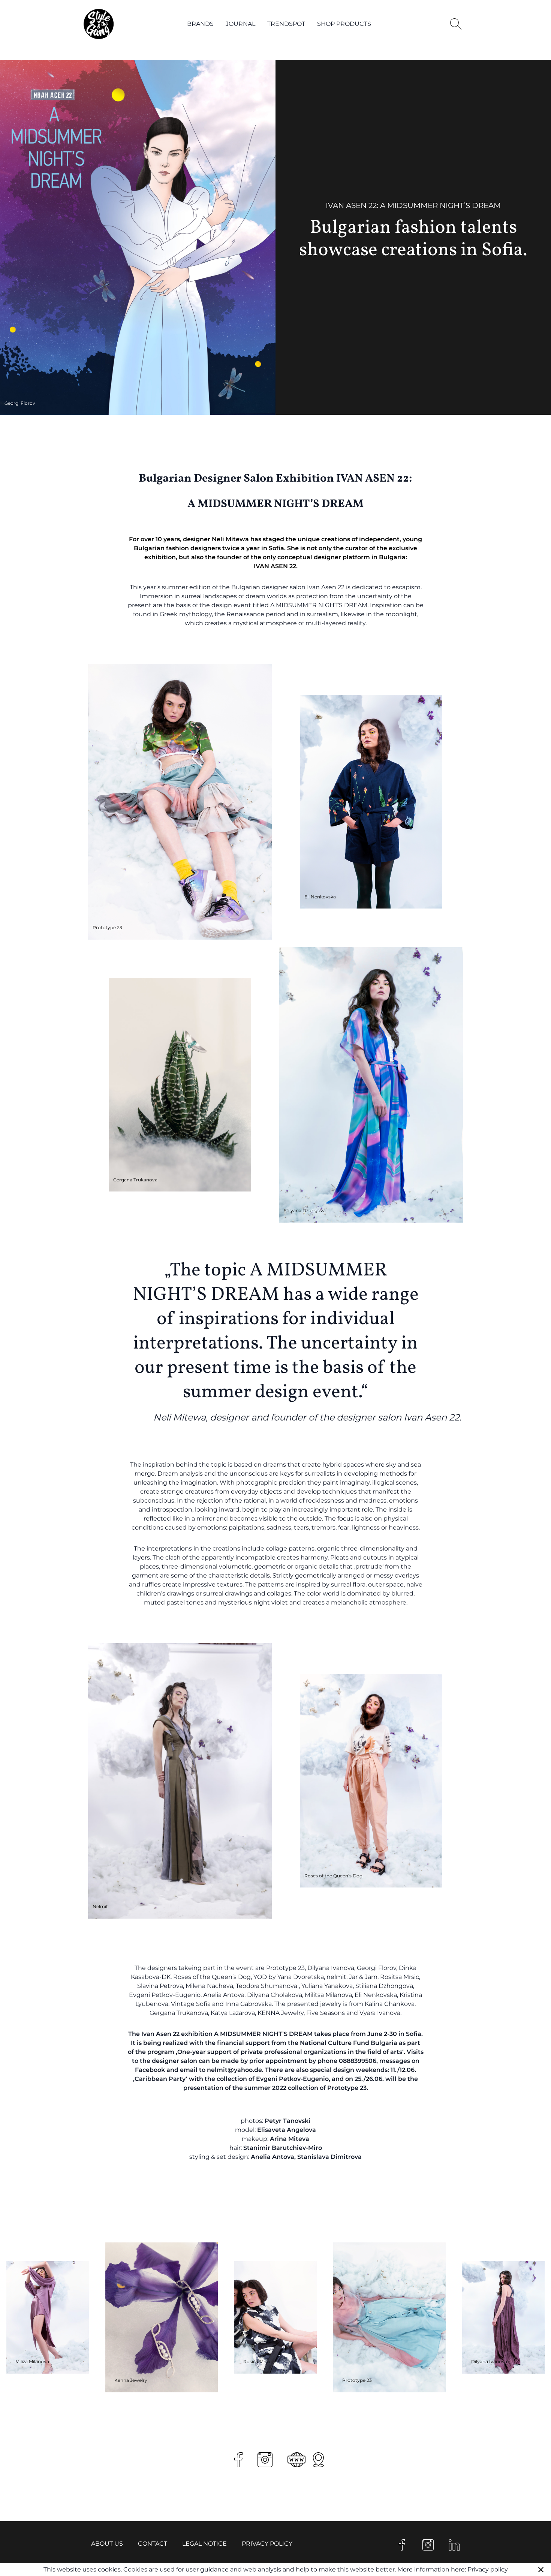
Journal (240, 24)
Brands (200, 24)
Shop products (344, 24)
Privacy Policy (267, 2544)
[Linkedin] (454, 2545)
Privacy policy (488, 2569)
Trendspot (286, 24)
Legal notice (204, 2544)
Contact (153, 2544)
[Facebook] (402, 2545)
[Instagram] (428, 2545)
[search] (456, 24)
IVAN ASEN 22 (275, 566)
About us (107, 2544)
